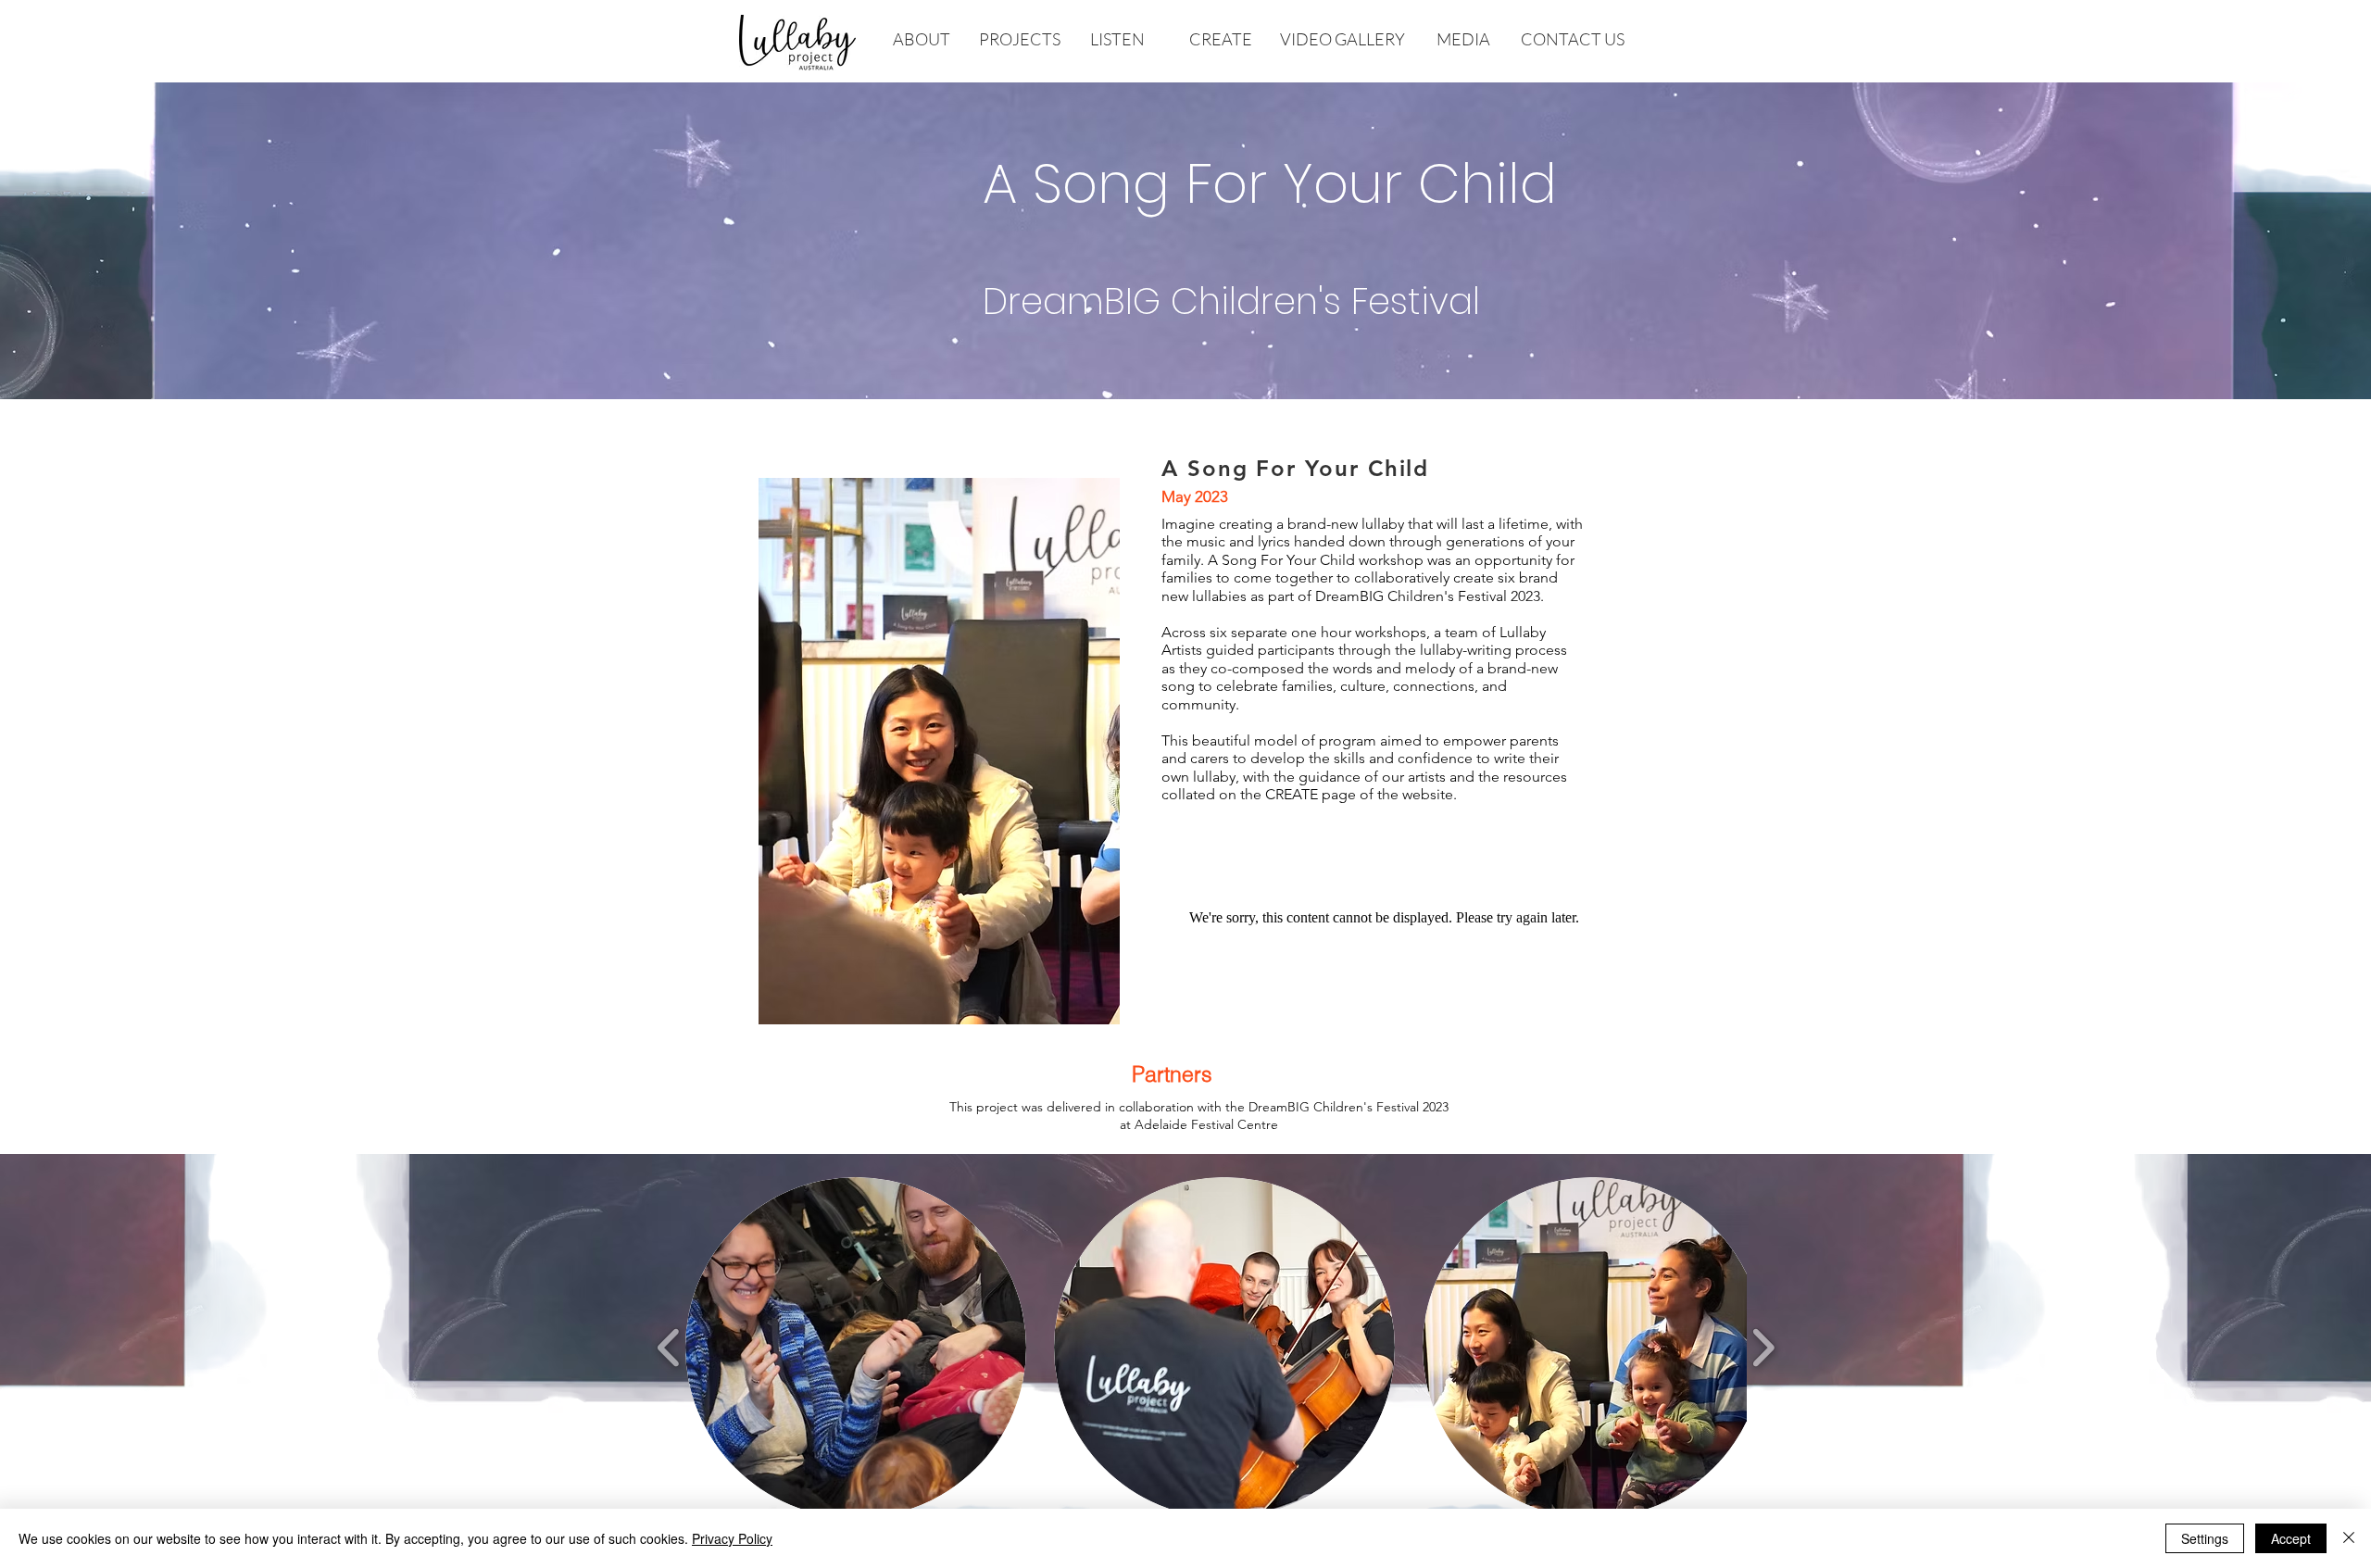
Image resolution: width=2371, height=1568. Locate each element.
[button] (856, 1348)
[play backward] (669, 1348)
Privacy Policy (732, 1538)
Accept (2291, 1538)
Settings (2205, 1538)
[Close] (2349, 1538)
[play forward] (1763, 1348)
